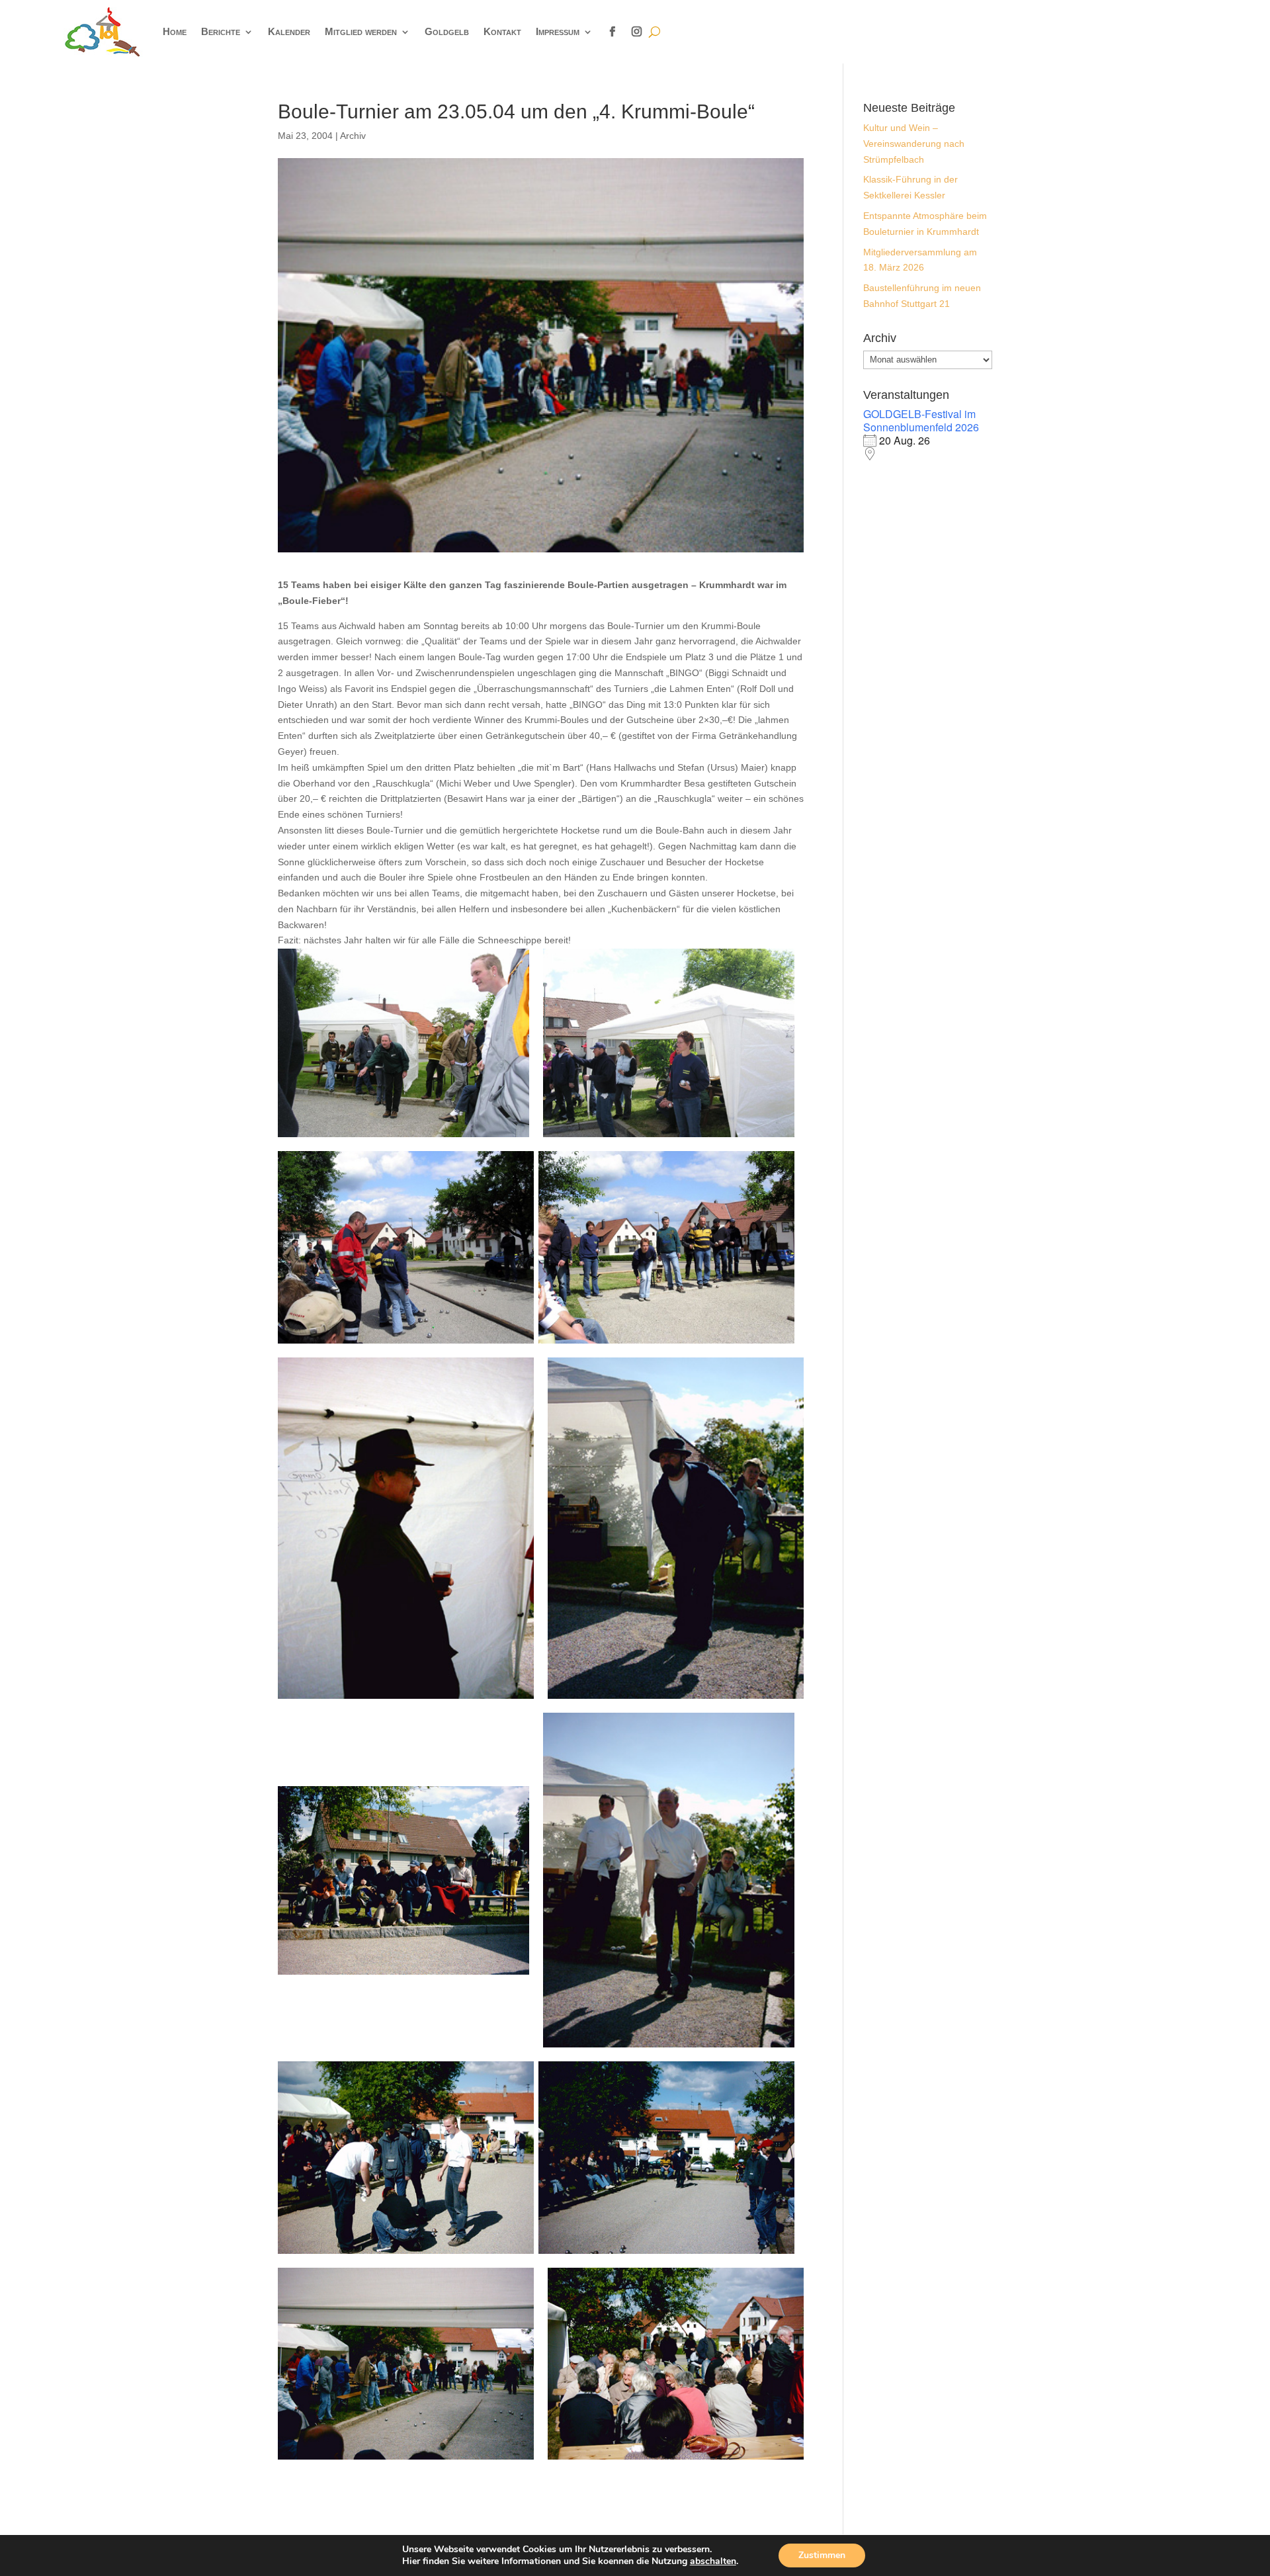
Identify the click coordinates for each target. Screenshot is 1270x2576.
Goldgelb (447, 31)
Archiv (353, 136)
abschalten (713, 2561)
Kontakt (502, 31)
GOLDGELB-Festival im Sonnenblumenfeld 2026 (921, 420)
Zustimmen (822, 2555)
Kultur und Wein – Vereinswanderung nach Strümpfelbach (914, 144)
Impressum (558, 31)
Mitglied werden (361, 31)
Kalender (289, 31)
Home (175, 31)
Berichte (221, 31)
